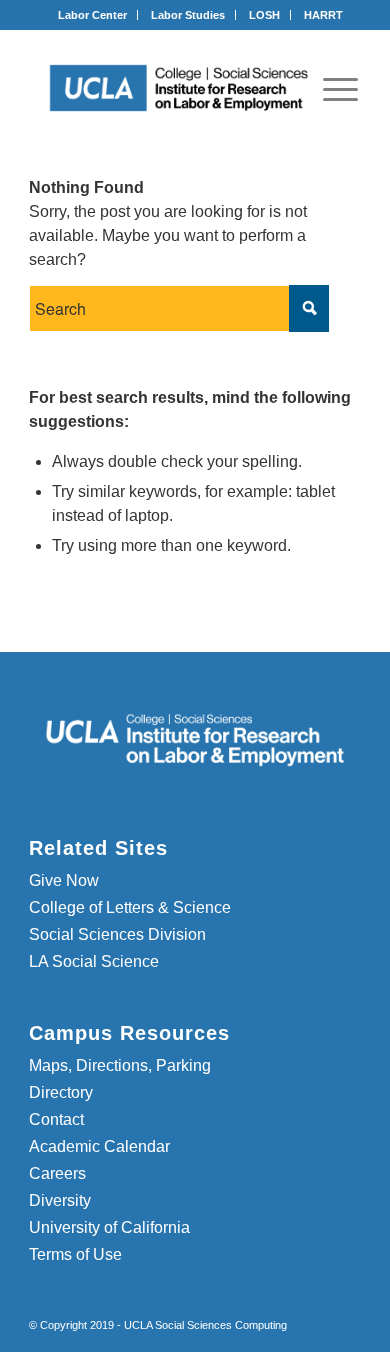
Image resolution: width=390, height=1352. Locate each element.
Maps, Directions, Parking (120, 1065)
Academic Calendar (99, 1146)
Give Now (64, 880)
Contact (56, 1119)
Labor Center (92, 15)
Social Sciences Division (117, 934)
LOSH (264, 15)
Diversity (60, 1200)
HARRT (323, 15)
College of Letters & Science (130, 907)
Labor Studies (188, 15)
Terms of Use (75, 1254)
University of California (109, 1227)
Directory (61, 1092)
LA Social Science (94, 961)
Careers (57, 1173)
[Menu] (340, 89)
